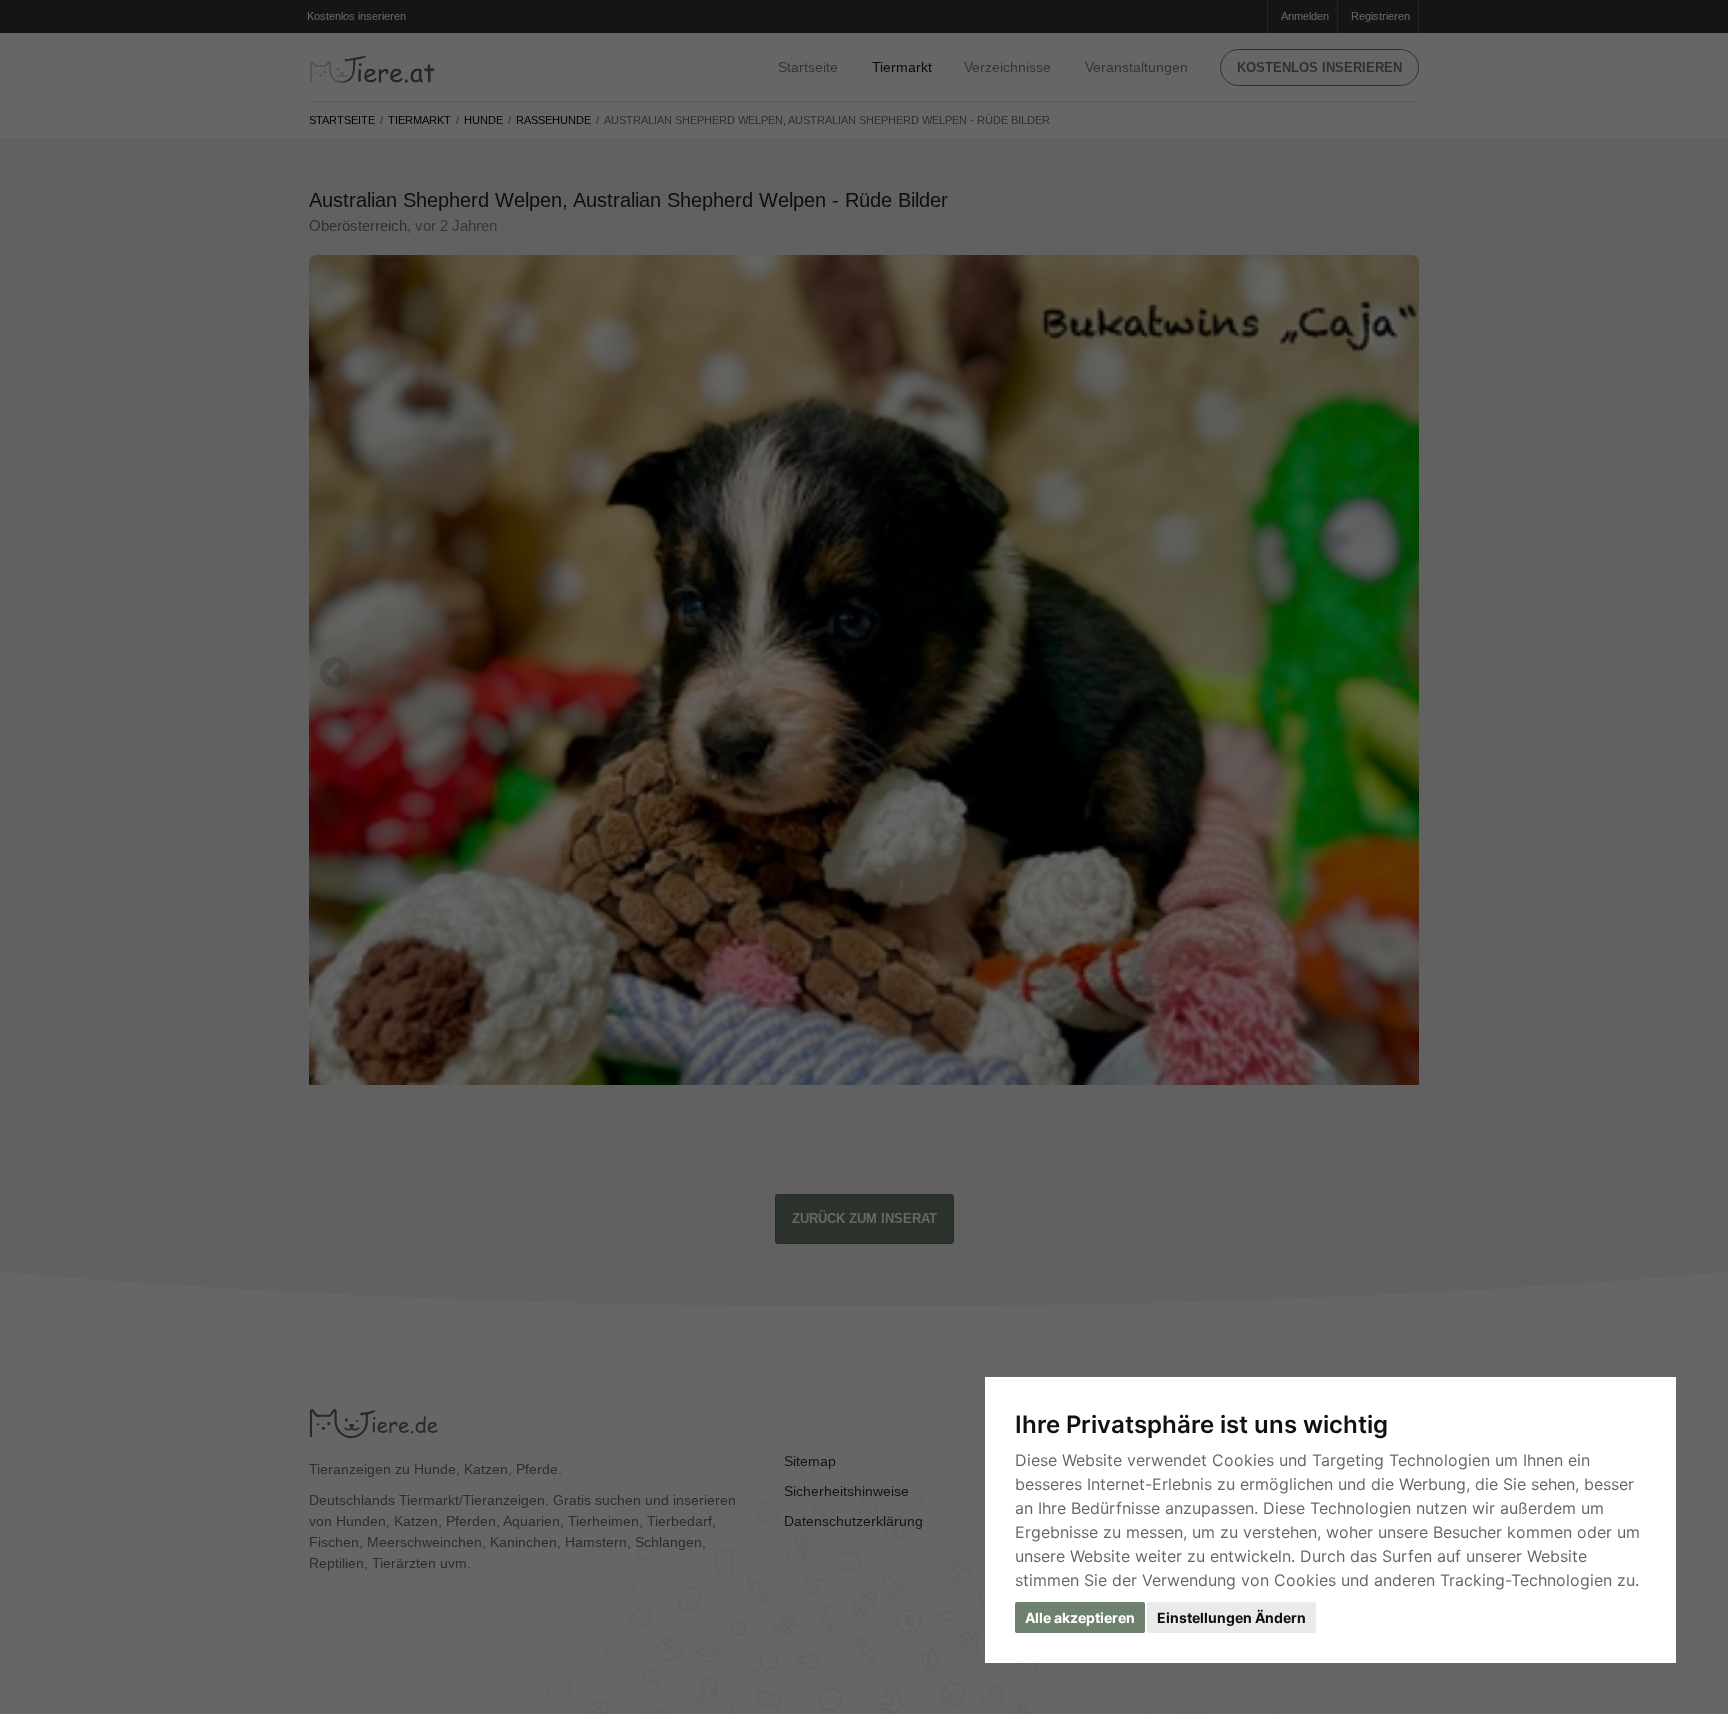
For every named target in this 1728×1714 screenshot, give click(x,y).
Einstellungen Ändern (1231, 1617)
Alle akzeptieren (1080, 1617)
